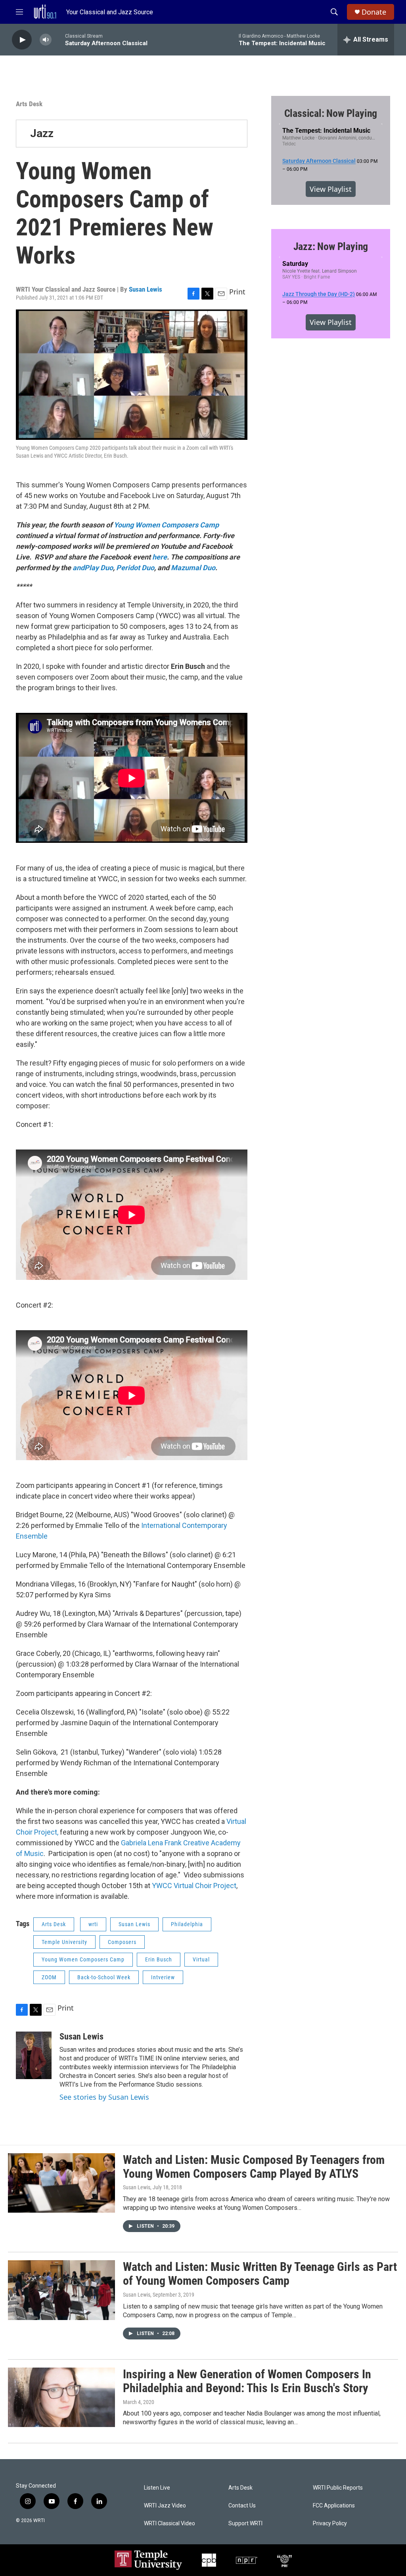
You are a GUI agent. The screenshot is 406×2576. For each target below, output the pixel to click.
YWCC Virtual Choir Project (194, 1886)
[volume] (46, 40)
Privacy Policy (330, 2523)
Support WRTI (245, 2523)
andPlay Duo (93, 568)
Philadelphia (187, 1924)
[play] (22, 40)
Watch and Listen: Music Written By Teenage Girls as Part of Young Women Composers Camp (260, 2274)
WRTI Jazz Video (165, 2506)
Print (237, 292)
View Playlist (331, 189)
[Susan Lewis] (34, 2055)
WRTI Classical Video (169, 2523)
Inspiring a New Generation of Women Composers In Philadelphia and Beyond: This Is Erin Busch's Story (247, 2381)
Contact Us (242, 2506)
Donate (374, 12)
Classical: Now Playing (331, 113)
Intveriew (163, 1977)
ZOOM (49, 1977)
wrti (93, 1924)
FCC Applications (334, 2506)
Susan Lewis (146, 289)
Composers (122, 1942)
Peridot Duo (135, 568)
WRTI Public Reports (338, 2488)
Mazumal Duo (193, 568)
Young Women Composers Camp (166, 525)
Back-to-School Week (104, 1977)
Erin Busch (159, 1959)
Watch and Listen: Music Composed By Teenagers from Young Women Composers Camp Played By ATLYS (254, 2167)
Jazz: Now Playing (331, 246)
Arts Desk (29, 104)
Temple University (64, 1942)
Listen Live (157, 2488)
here (160, 557)
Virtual (201, 1959)
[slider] (58, 39)
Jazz (42, 133)
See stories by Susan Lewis (104, 2097)
